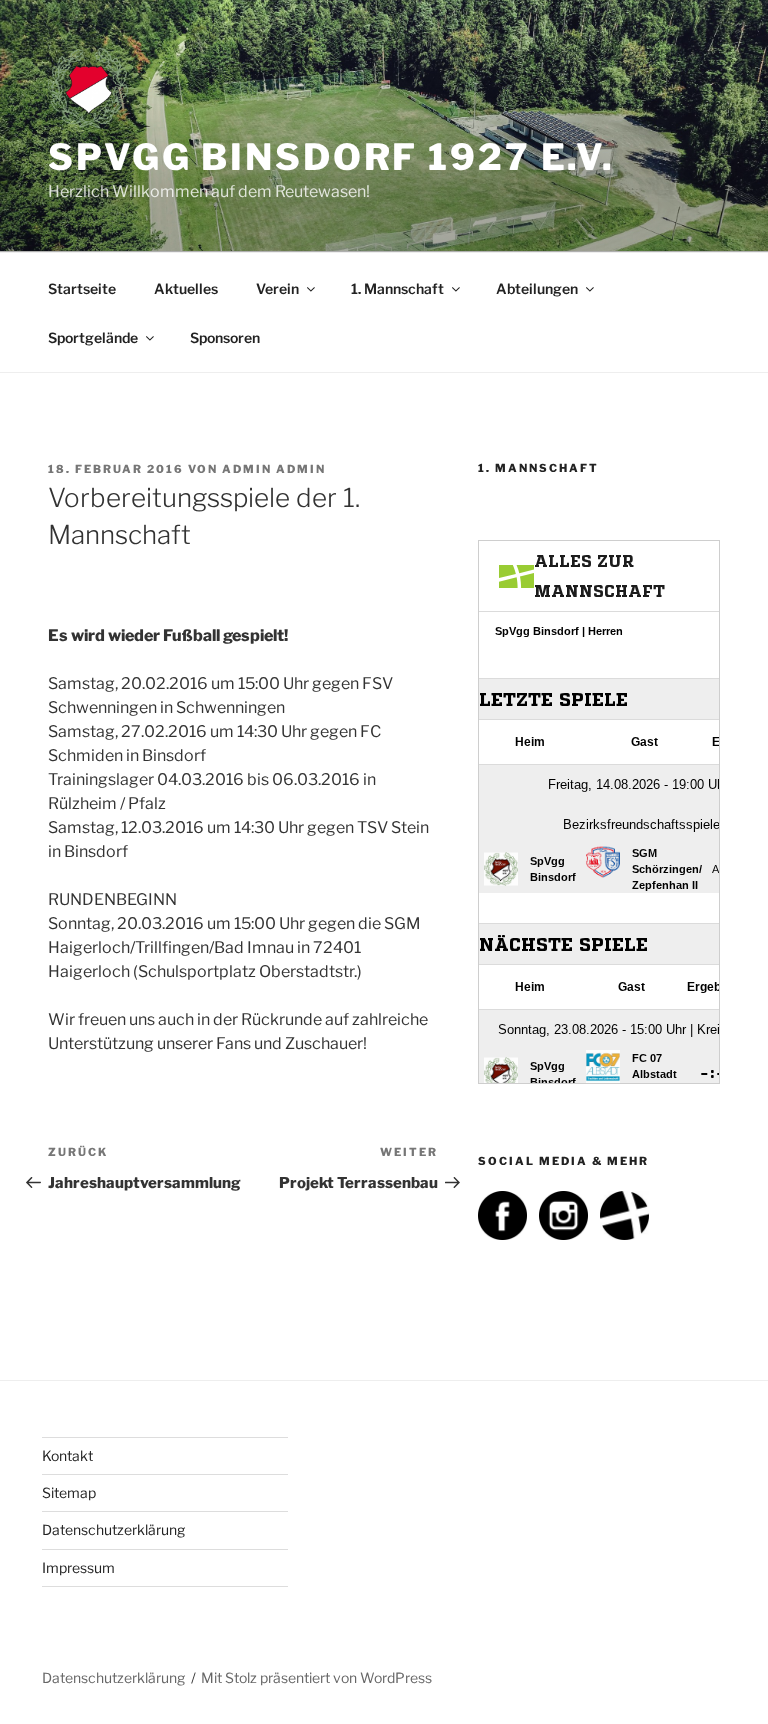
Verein (277, 288)
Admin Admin (274, 469)
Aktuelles (186, 288)
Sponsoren (225, 337)
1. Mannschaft (397, 288)
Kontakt (67, 1455)
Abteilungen (537, 288)
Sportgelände (93, 337)
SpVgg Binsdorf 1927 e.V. (331, 157)
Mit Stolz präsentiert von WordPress (316, 1677)
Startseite (82, 288)
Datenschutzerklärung (113, 1529)
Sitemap (69, 1492)
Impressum (78, 1567)
